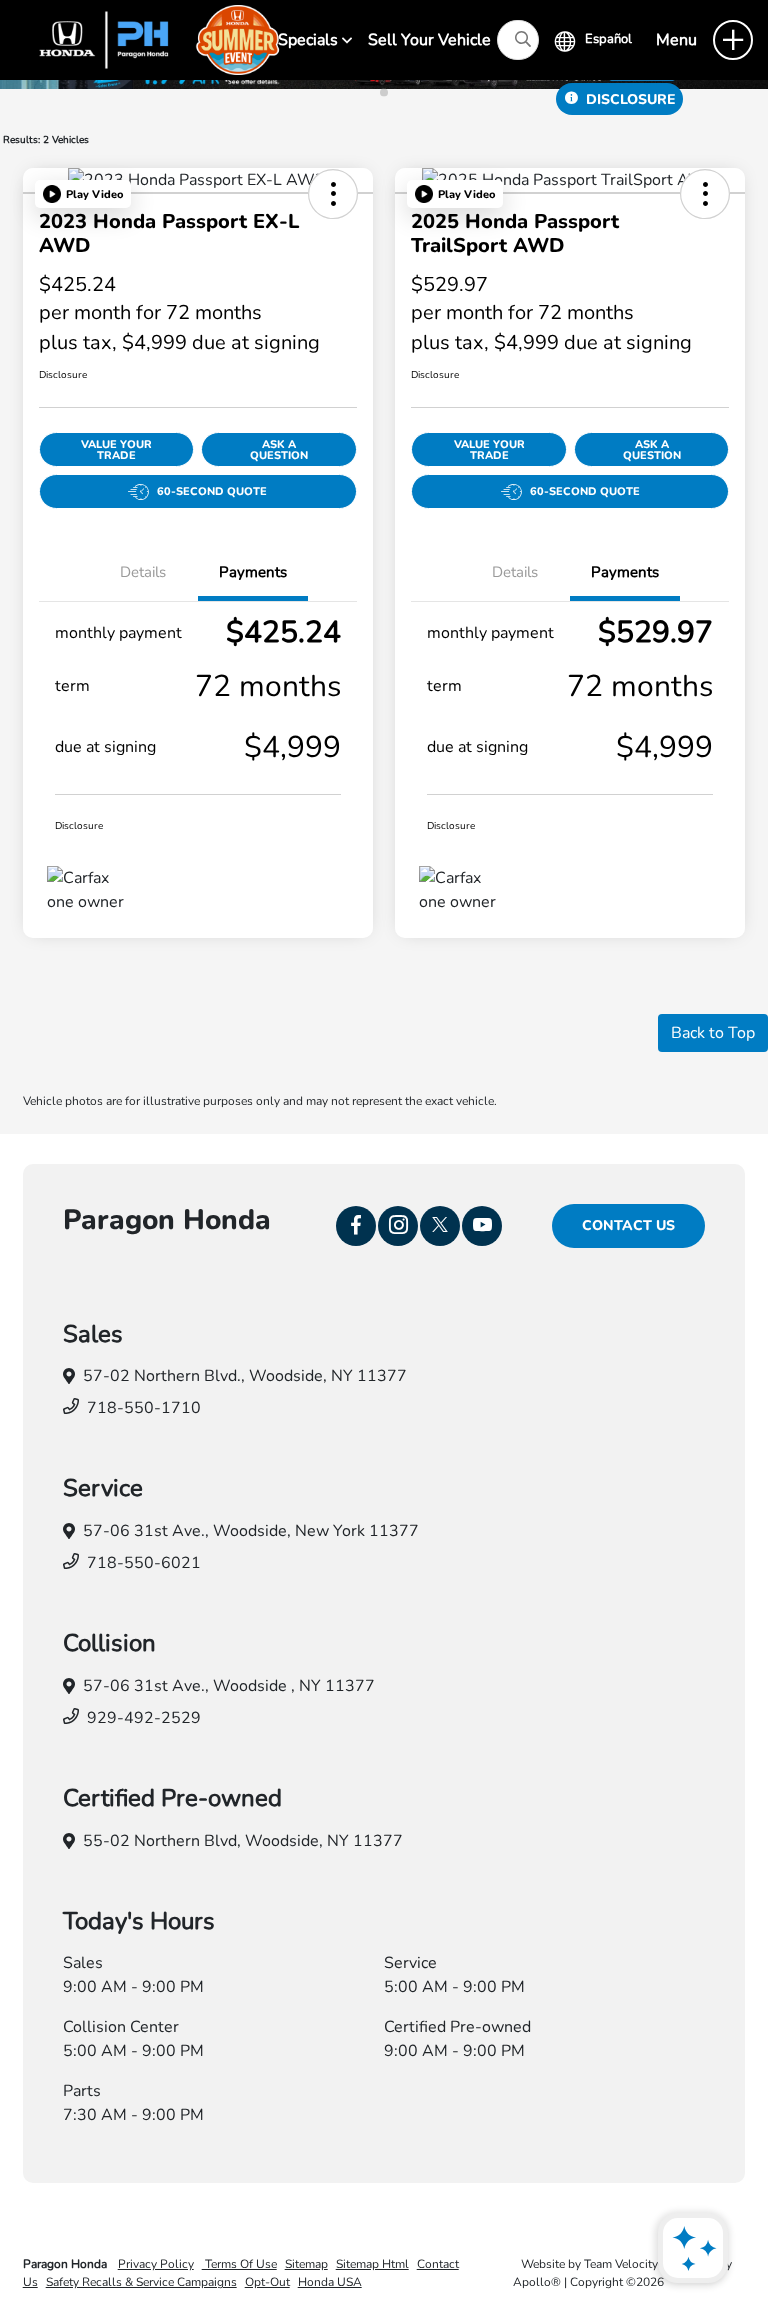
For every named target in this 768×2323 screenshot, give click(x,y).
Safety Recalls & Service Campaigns (141, 2282)
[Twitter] (440, 1226)
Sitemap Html (372, 2264)
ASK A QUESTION (279, 450)
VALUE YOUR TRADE (116, 450)
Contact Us (628, 1225)
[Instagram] (398, 1226)
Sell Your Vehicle (429, 40)
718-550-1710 (144, 1408)
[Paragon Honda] (150, 39)
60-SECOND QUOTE (212, 491)
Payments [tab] (253, 572)
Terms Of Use (239, 2264)
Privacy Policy (156, 2264)
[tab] (384, 93)
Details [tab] (143, 572)
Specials (310, 40)
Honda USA (330, 2282)
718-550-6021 (144, 1563)
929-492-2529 (144, 1718)
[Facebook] (356, 1226)
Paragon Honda (66, 2264)
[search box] (518, 40)
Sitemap (306, 2264)
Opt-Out (267, 2282)
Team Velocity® (626, 2264)
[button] (83, 194)
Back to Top (713, 1033)
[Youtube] (482, 1226)
